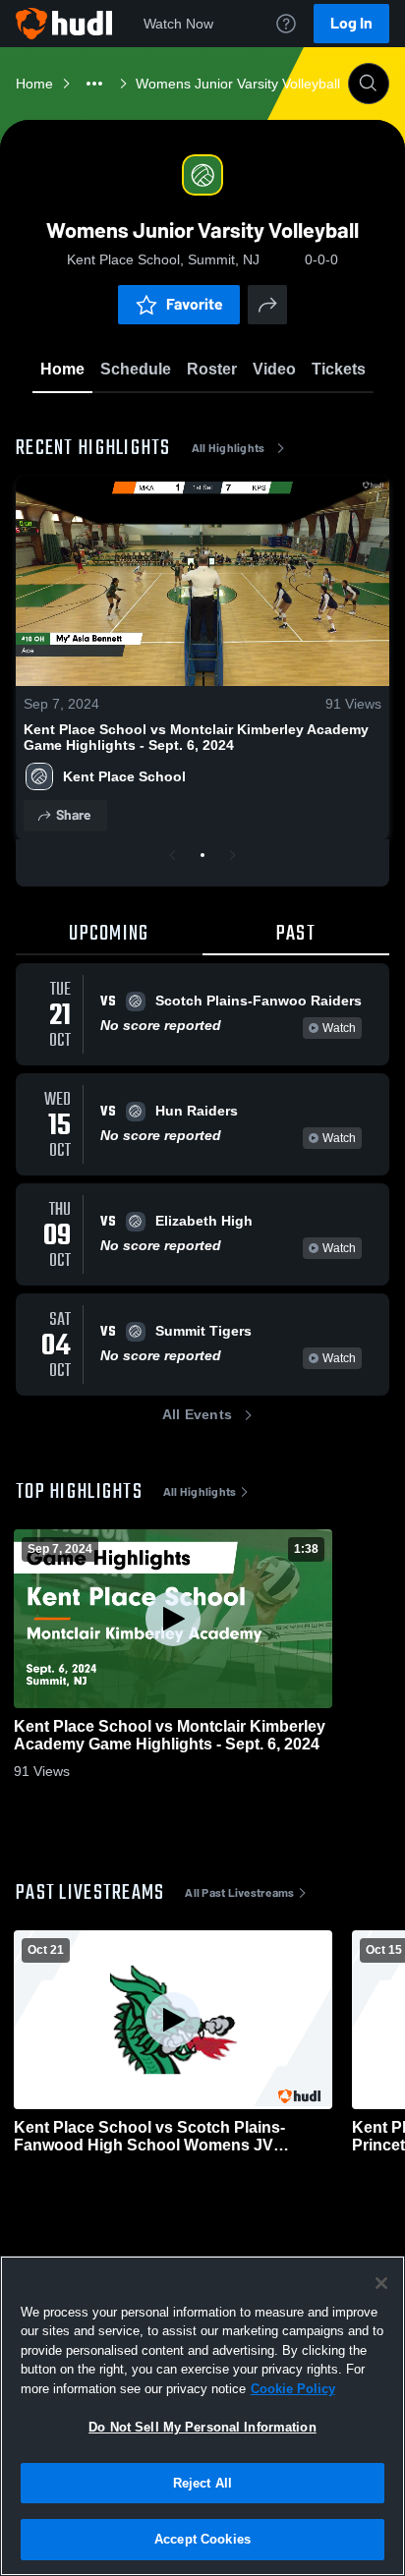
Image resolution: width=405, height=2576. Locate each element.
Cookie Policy (293, 2389)
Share (73, 815)
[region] (202, 2416)
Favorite (195, 304)
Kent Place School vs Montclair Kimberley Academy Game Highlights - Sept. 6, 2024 (196, 737)
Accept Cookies (202, 2539)
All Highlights (229, 448)
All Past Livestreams (239, 1893)
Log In (351, 23)
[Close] (381, 2283)
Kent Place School (124, 776)
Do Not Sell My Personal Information (202, 2427)
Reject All (202, 2483)
